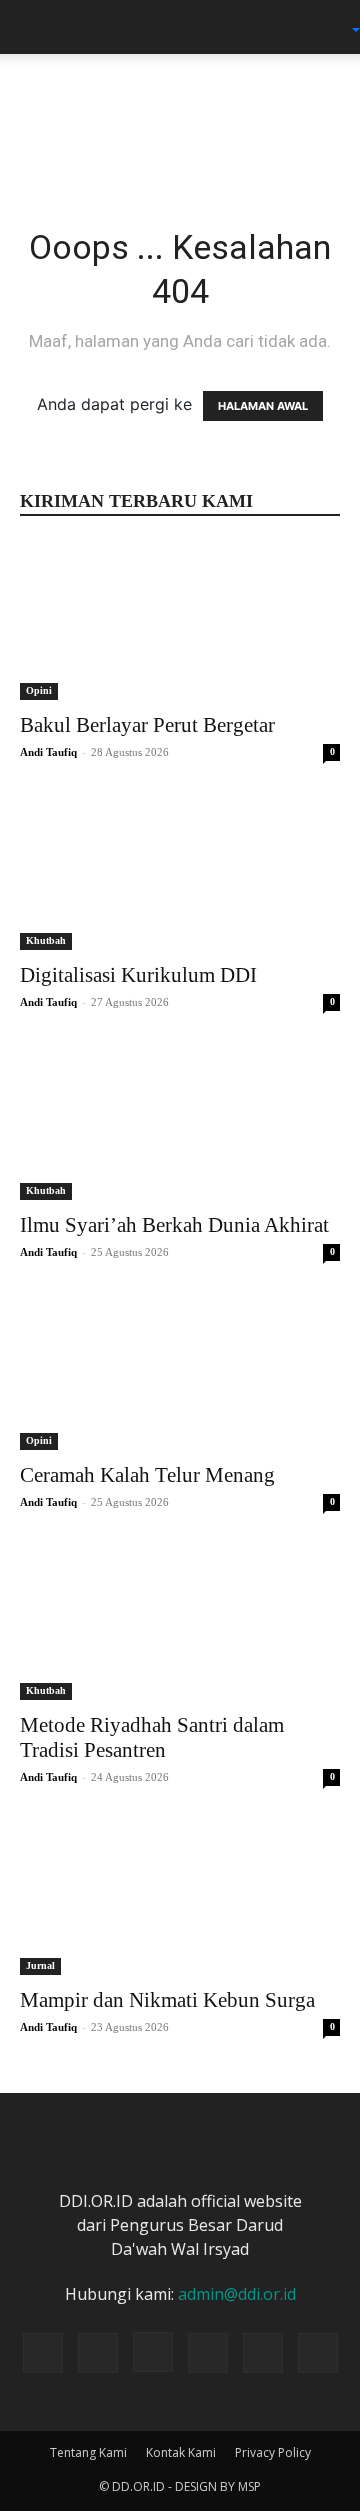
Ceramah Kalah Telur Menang (147, 1475)
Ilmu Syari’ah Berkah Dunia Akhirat (174, 1225)
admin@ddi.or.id (237, 2294)
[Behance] (43, 2353)
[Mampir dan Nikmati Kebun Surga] (180, 1896)
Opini (39, 690)
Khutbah (46, 940)
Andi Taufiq (48, 752)
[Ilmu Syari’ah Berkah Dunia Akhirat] (180, 1121)
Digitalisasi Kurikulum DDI (138, 975)
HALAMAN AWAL (263, 406)
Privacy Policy (273, 2452)
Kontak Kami (181, 2452)
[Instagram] (153, 2352)
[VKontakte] (318, 2353)
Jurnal (40, 1965)
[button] (34, 27)
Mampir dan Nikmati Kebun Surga (167, 2000)
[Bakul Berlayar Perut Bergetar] (180, 621)
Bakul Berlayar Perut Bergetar (147, 725)
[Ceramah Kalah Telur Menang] (180, 1371)
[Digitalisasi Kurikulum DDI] (180, 871)
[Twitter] (208, 2353)
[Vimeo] (263, 2353)
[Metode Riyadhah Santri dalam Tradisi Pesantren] (180, 1621)
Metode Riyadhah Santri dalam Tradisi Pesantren (152, 1737)
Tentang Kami (88, 2452)
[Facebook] (98, 2353)
